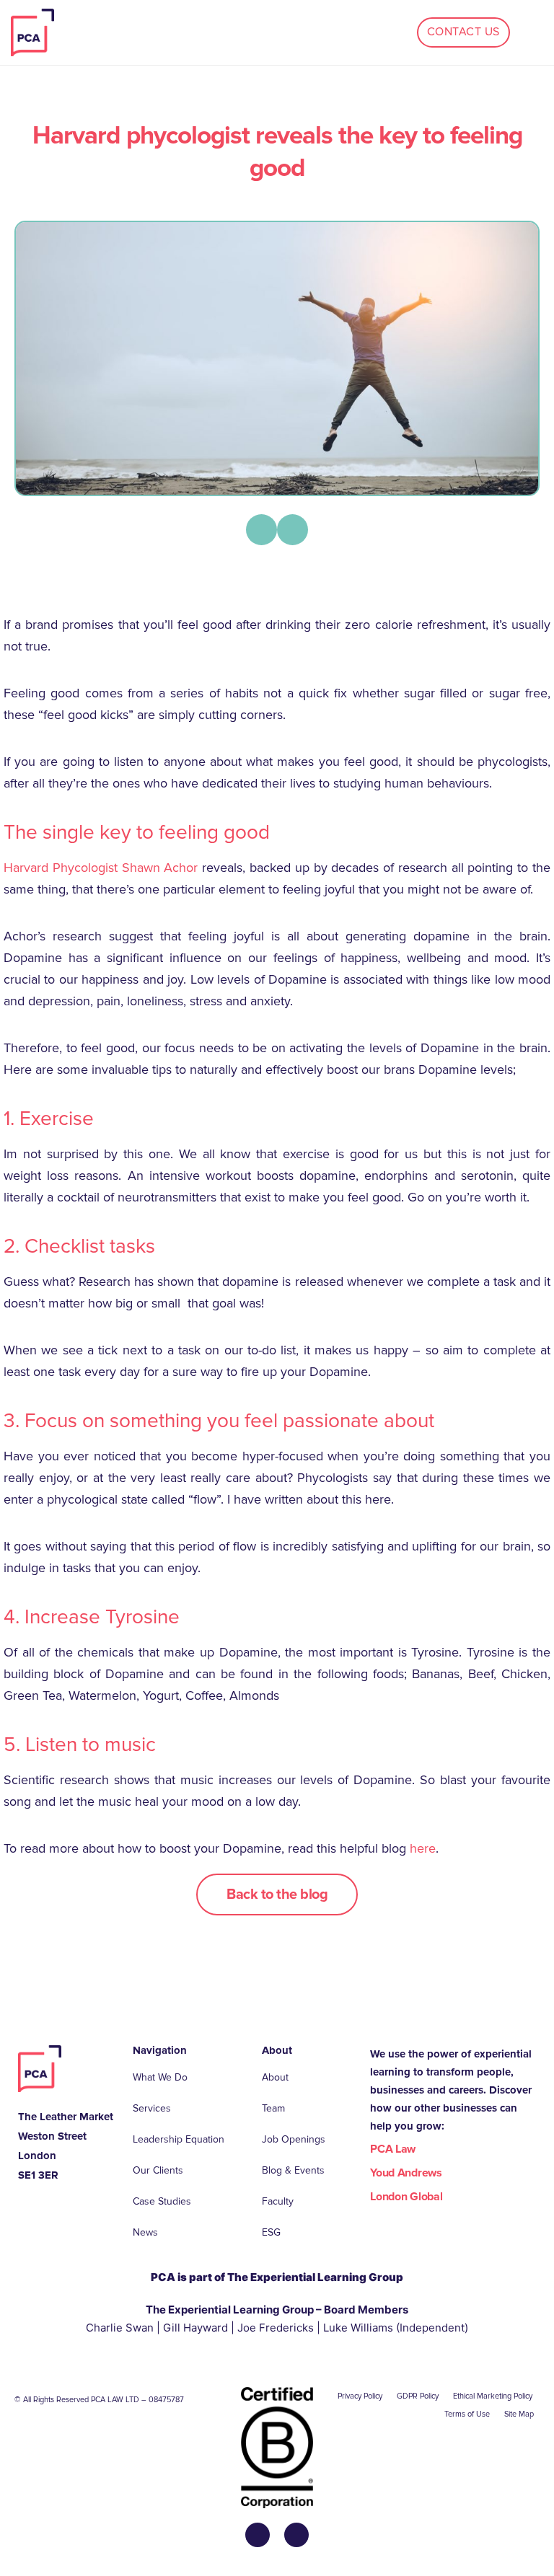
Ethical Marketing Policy (493, 2396)
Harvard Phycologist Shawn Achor (101, 868)
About (275, 2077)
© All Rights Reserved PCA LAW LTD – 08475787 (99, 2400)
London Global (406, 2197)
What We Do (160, 2077)
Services (152, 2108)
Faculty (278, 2201)
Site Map (519, 2414)
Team (273, 2108)
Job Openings (294, 2139)
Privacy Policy (360, 2396)
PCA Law (393, 2149)
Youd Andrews (406, 2173)
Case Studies (162, 2201)
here (423, 1848)
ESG (271, 2232)
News (145, 2232)
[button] (261, 530)
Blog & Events (293, 2170)
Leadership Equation (179, 2139)
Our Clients (158, 2170)
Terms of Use (467, 2414)
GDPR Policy (418, 2396)
